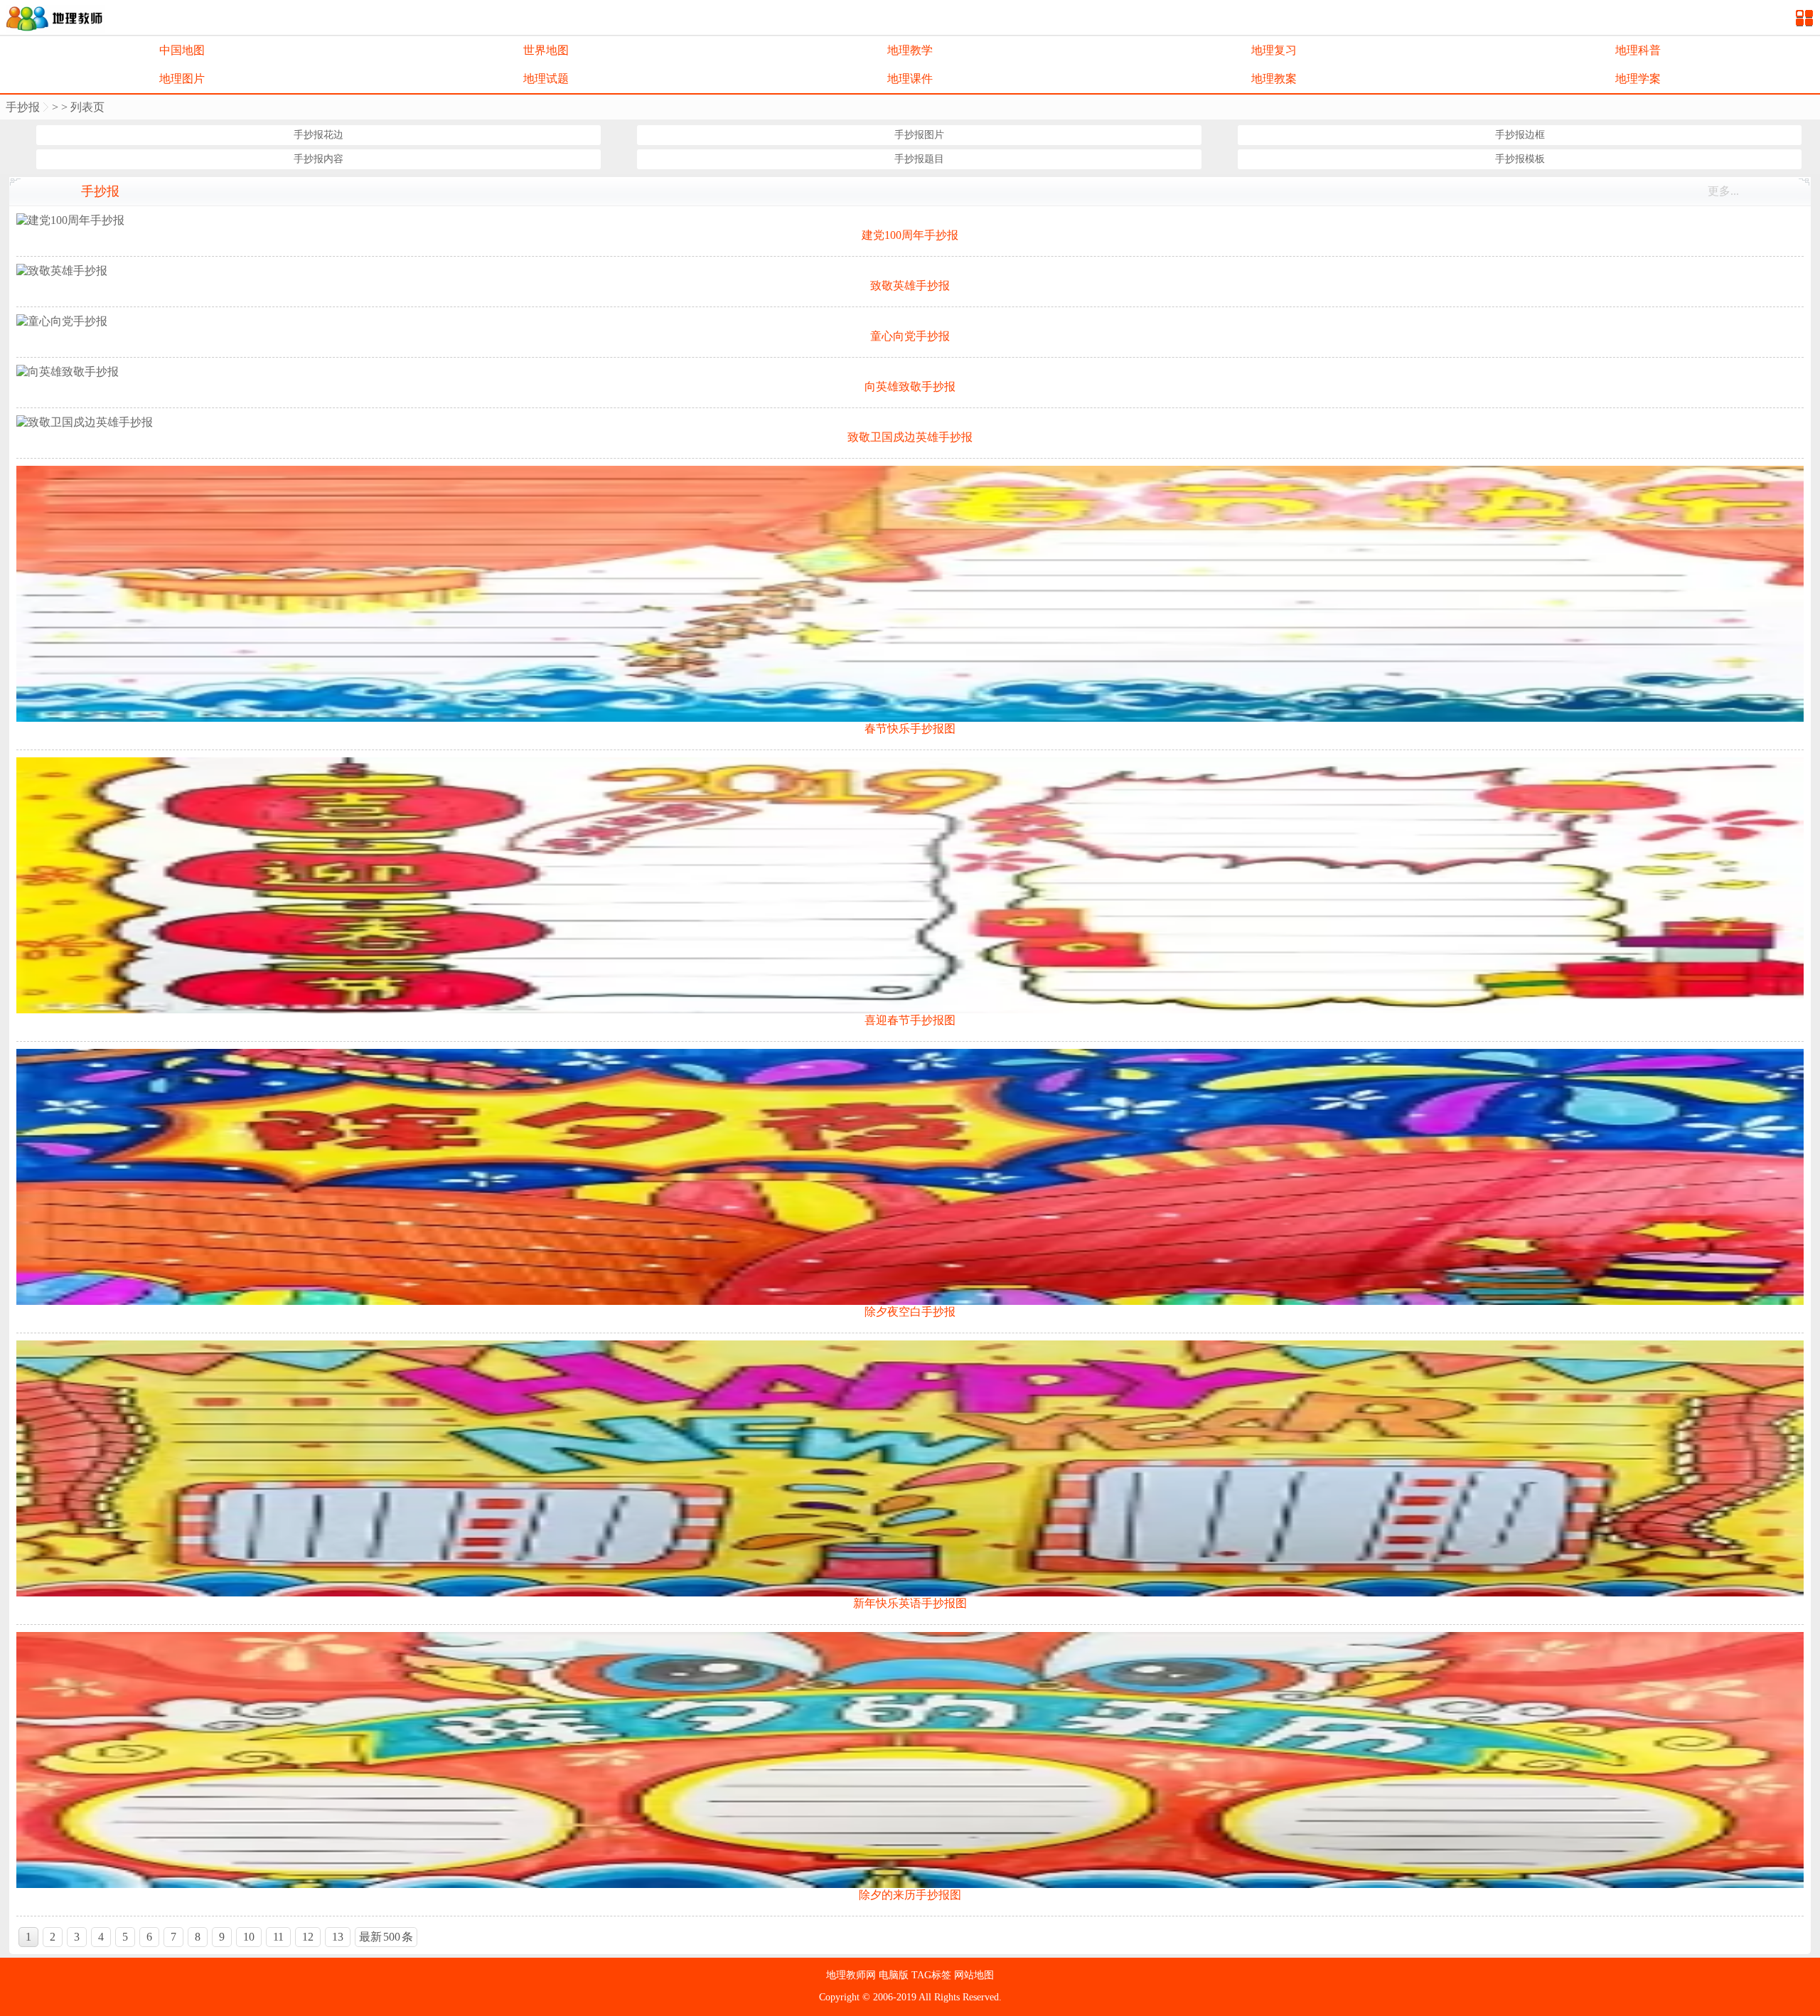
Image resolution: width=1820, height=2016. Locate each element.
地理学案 (1638, 79)
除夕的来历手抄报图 (910, 1895)
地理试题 (546, 79)
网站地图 (974, 1975)
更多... (1723, 191)
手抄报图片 (919, 135)
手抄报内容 (318, 159)
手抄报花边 (318, 135)
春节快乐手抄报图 (910, 729)
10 (249, 1937)
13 (338, 1937)
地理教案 (1274, 79)
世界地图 (546, 50)
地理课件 (910, 79)
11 (278, 1937)
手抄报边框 (1520, 135)
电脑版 (895, 1975)
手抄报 (23, 107)
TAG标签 (933, 1975)
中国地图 (182, 50)
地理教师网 (852, 1975)
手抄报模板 (1520, 159)
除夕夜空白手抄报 (910, 1312)
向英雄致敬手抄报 (910, 386)
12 (308, 1937)
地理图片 (182, 79)
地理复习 (1274, 50)
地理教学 (910, 50)
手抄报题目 (919, 159)
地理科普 (1638, 50)
